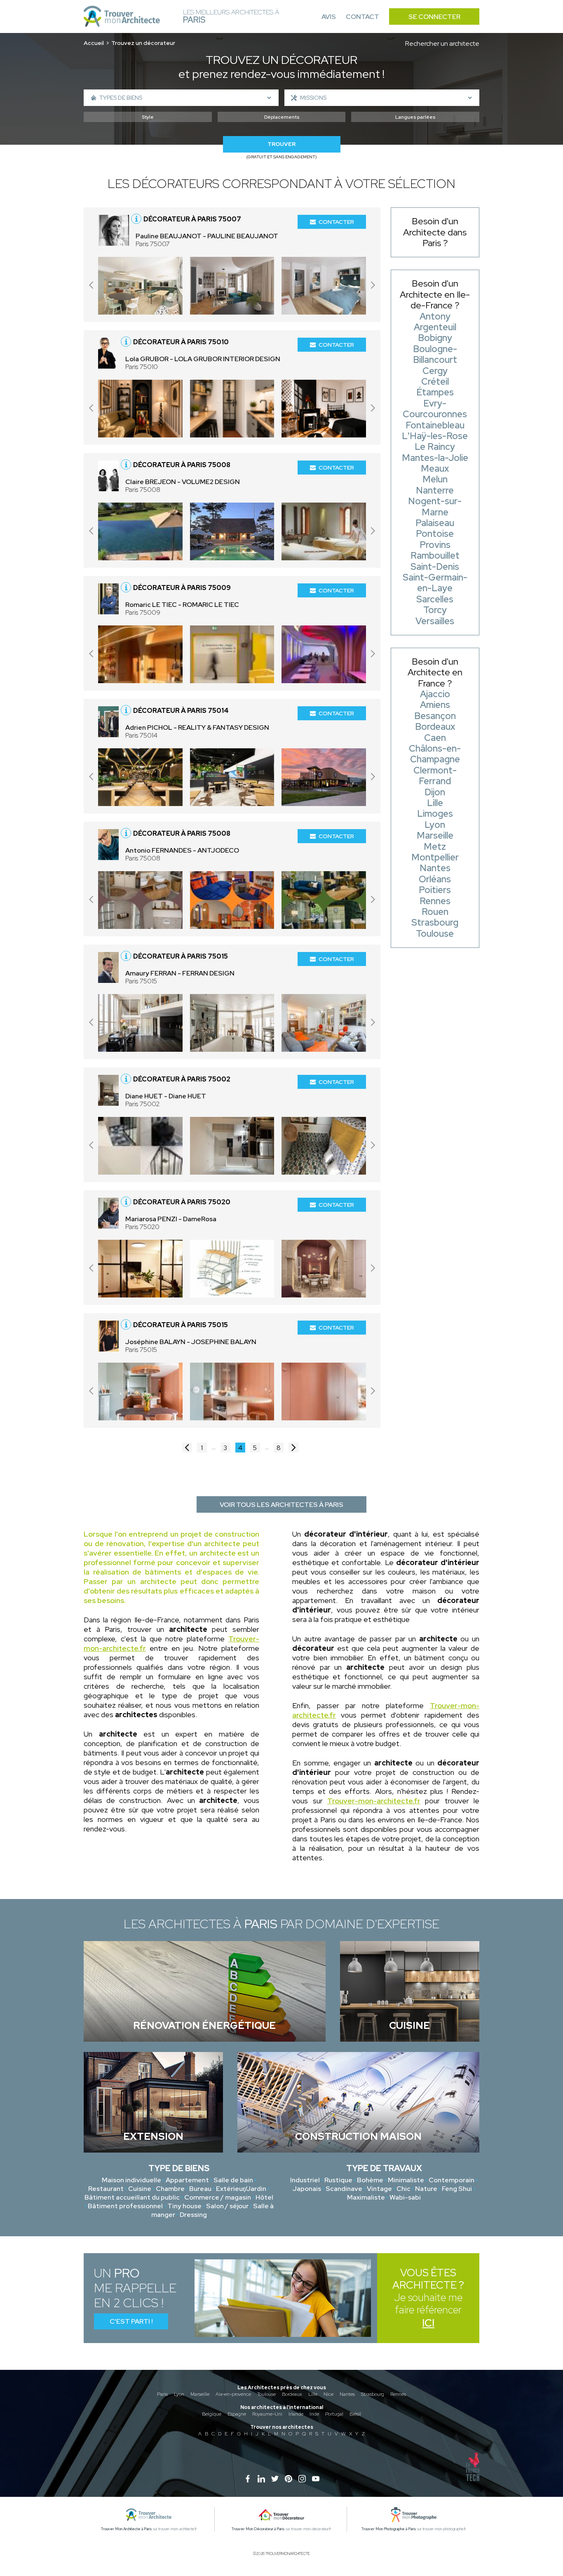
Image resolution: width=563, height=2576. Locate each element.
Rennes (398, 2394)
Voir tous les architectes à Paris (281, 1505)
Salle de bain (233, 2180)
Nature (426, 2189)
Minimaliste (406, 2180)
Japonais (307, 2189)
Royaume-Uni (267, 2414)
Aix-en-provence (233, 2394)
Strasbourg (373, 2394)
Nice (328, 2394)
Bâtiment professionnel (125, 2206)
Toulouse (266, 2394)
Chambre (170, 2189)
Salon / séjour (227, 2206)
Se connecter (434, 17)
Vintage (379, 2189)
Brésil (355, 2414)
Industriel (305, 2180)
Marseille (200, 2394)
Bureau (200, 2189)
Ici (428, 2323)
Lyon (179, 2394)
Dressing (193, 2215)
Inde (314, 2414)
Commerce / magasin (218, 2197)
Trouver (281, 144)
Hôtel (264, 2197)
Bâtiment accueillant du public (132, 2197)
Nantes (347, 2394)
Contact (362, 17)
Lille (313, 2394)
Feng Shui (457, 2189)
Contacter (336, 222)
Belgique (212, 2414)
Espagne (237, 2414)
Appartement (187, 2180)
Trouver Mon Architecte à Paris (127, 2529)
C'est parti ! (131, 2321)
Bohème (370, 2180)
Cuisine (140, 2189)
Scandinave (344, 2189)
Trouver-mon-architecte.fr (374, 1801)
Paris (162, 2394)
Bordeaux (292, 2394)
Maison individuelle (131, 2180)
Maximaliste (366, 2197)
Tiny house (184, 2206)
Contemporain (452, 2180)
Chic (403, 2189)
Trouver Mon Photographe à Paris (389, 2529)
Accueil (94, 43)
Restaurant (106, 2189)
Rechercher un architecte (442, 43)
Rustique (338, 2180)
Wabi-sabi (405, 2197)
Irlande (296, 2414)
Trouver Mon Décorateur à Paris (258, 2529)
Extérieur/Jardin (241, 2189)
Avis (329, 17)
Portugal (334, 2414)
